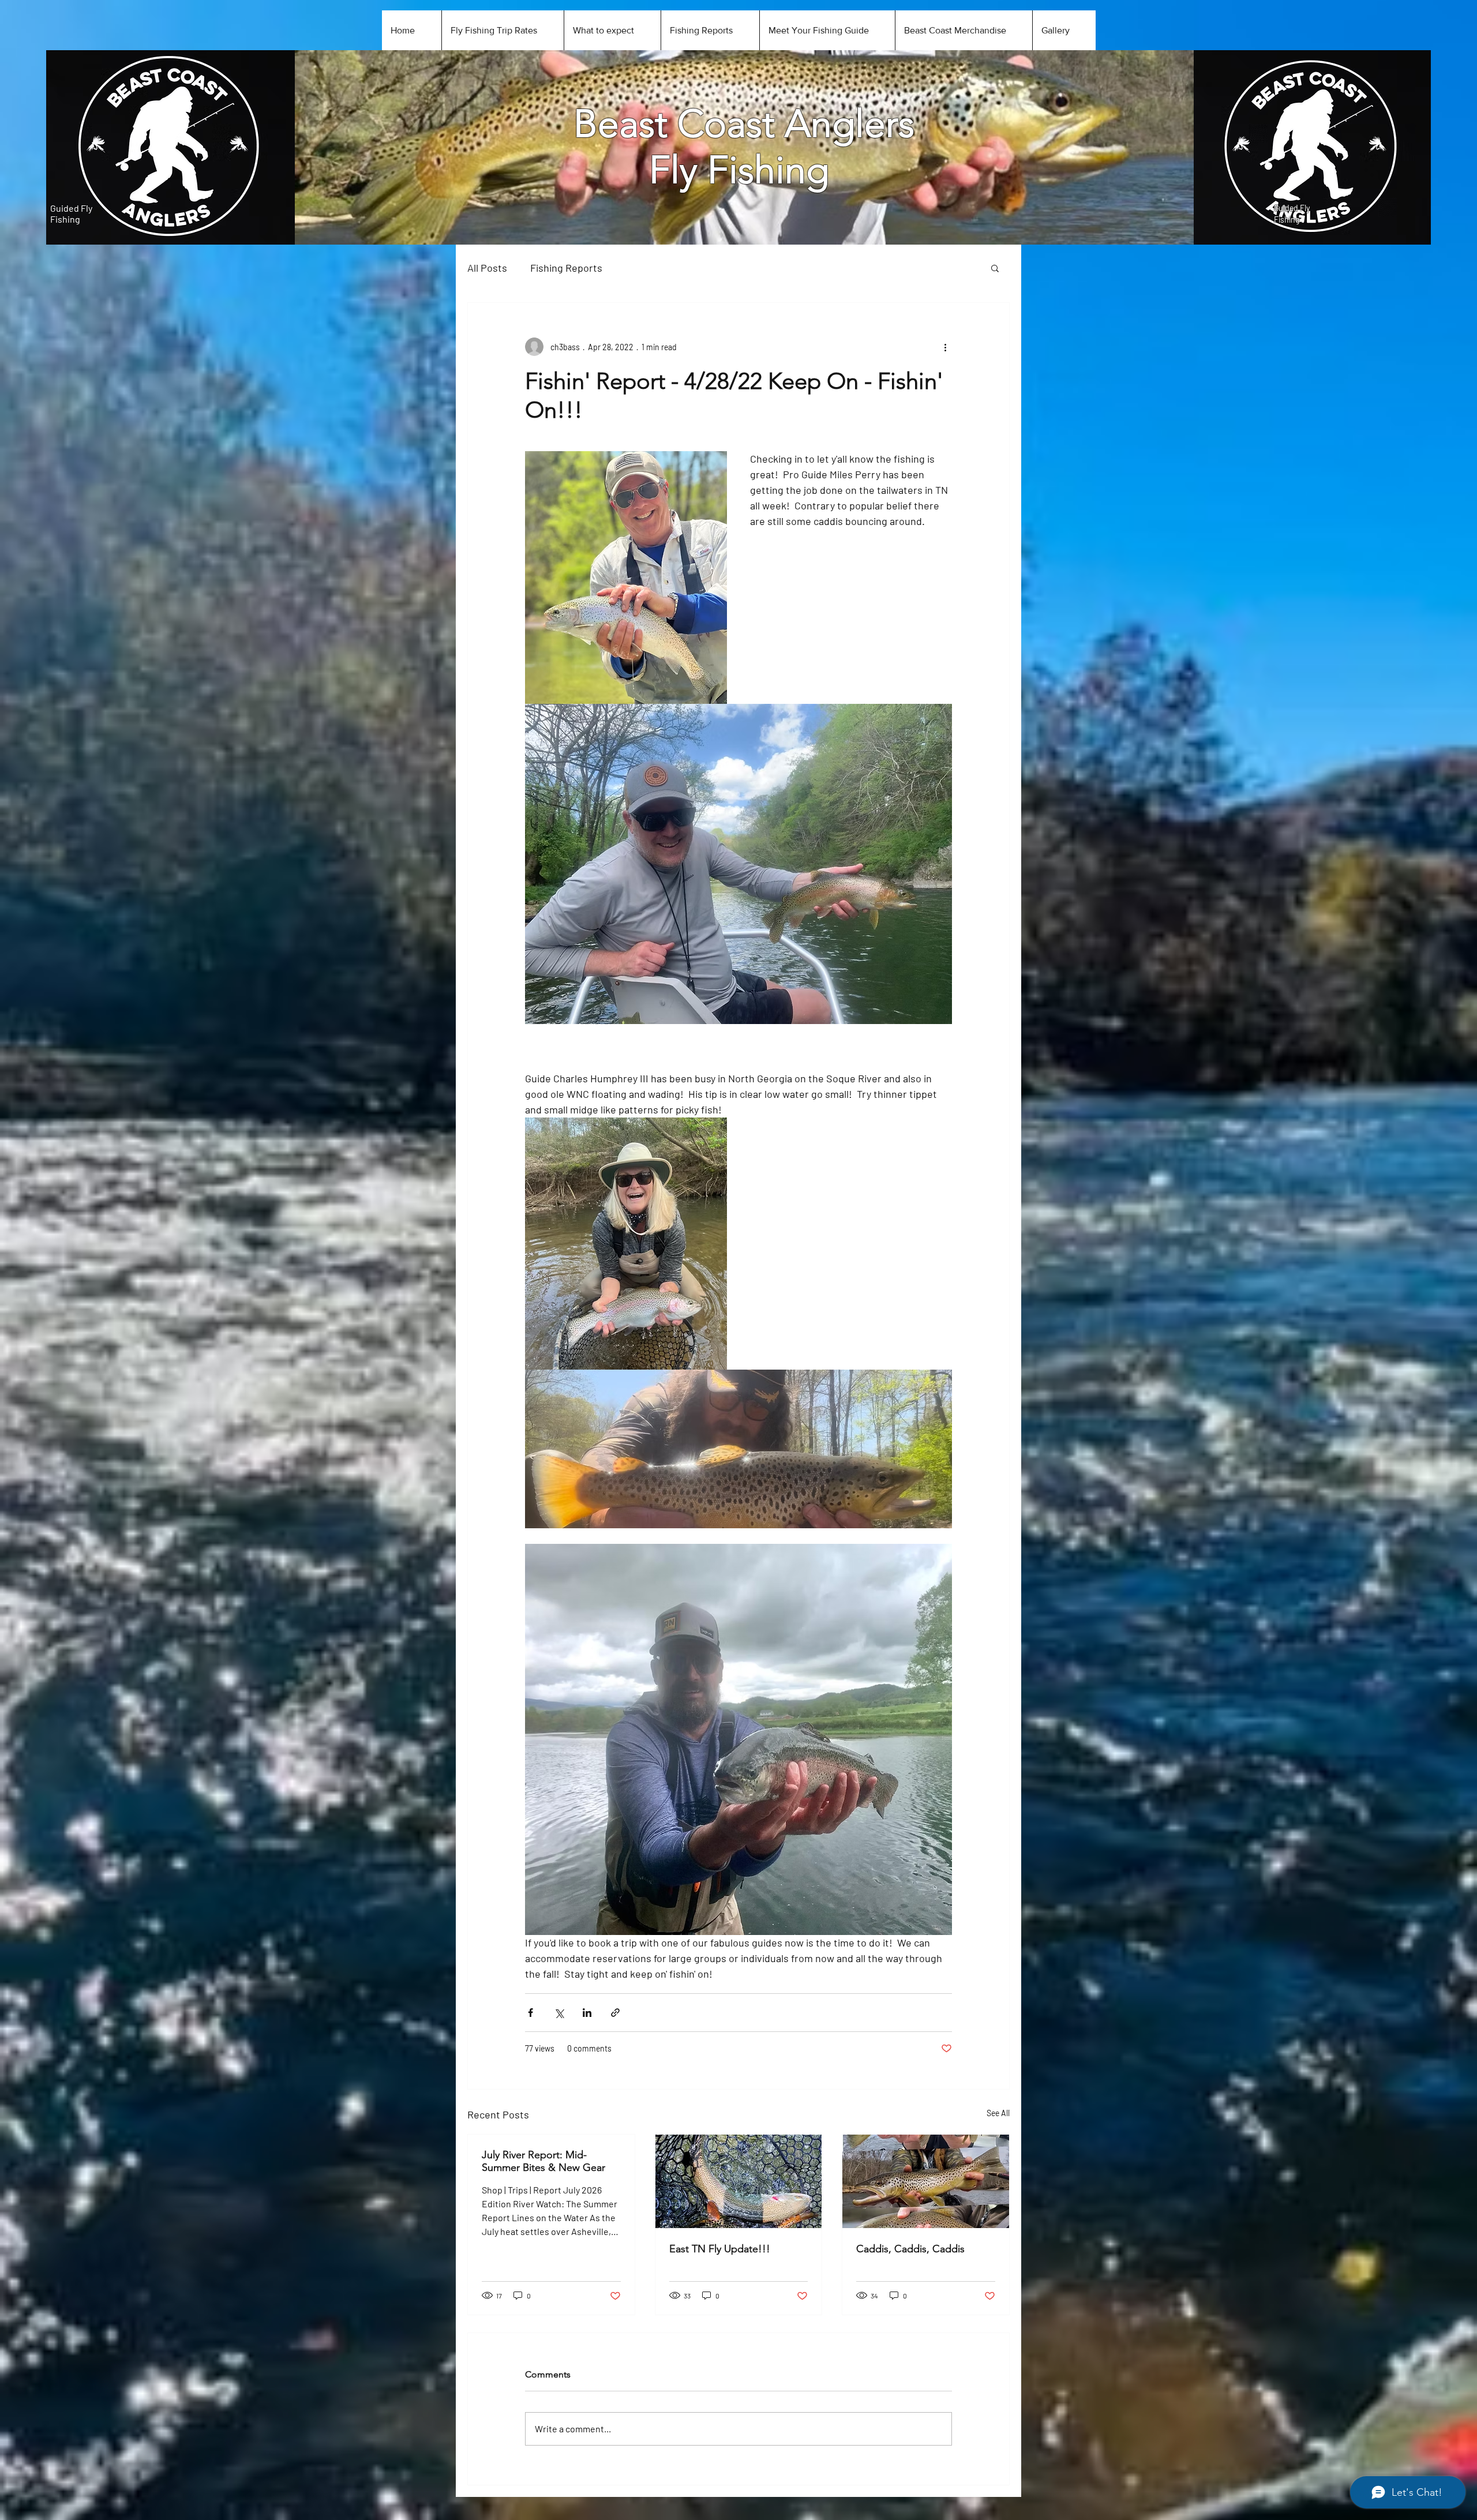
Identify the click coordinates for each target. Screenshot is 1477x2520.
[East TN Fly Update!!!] (739, 2181)
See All (998, 2113)
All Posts (487, 268)
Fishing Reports (566, 268)
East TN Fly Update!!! (720, 2249)
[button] (995, 268)
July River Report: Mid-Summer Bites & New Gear (543, 2161)
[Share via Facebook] (531, 2013)
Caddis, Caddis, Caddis (910, 2249)
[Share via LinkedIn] (587, 2013)
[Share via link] (615, 2013)
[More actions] (945, 347)
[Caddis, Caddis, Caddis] (926, 2181)
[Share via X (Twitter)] (559, 2013)
